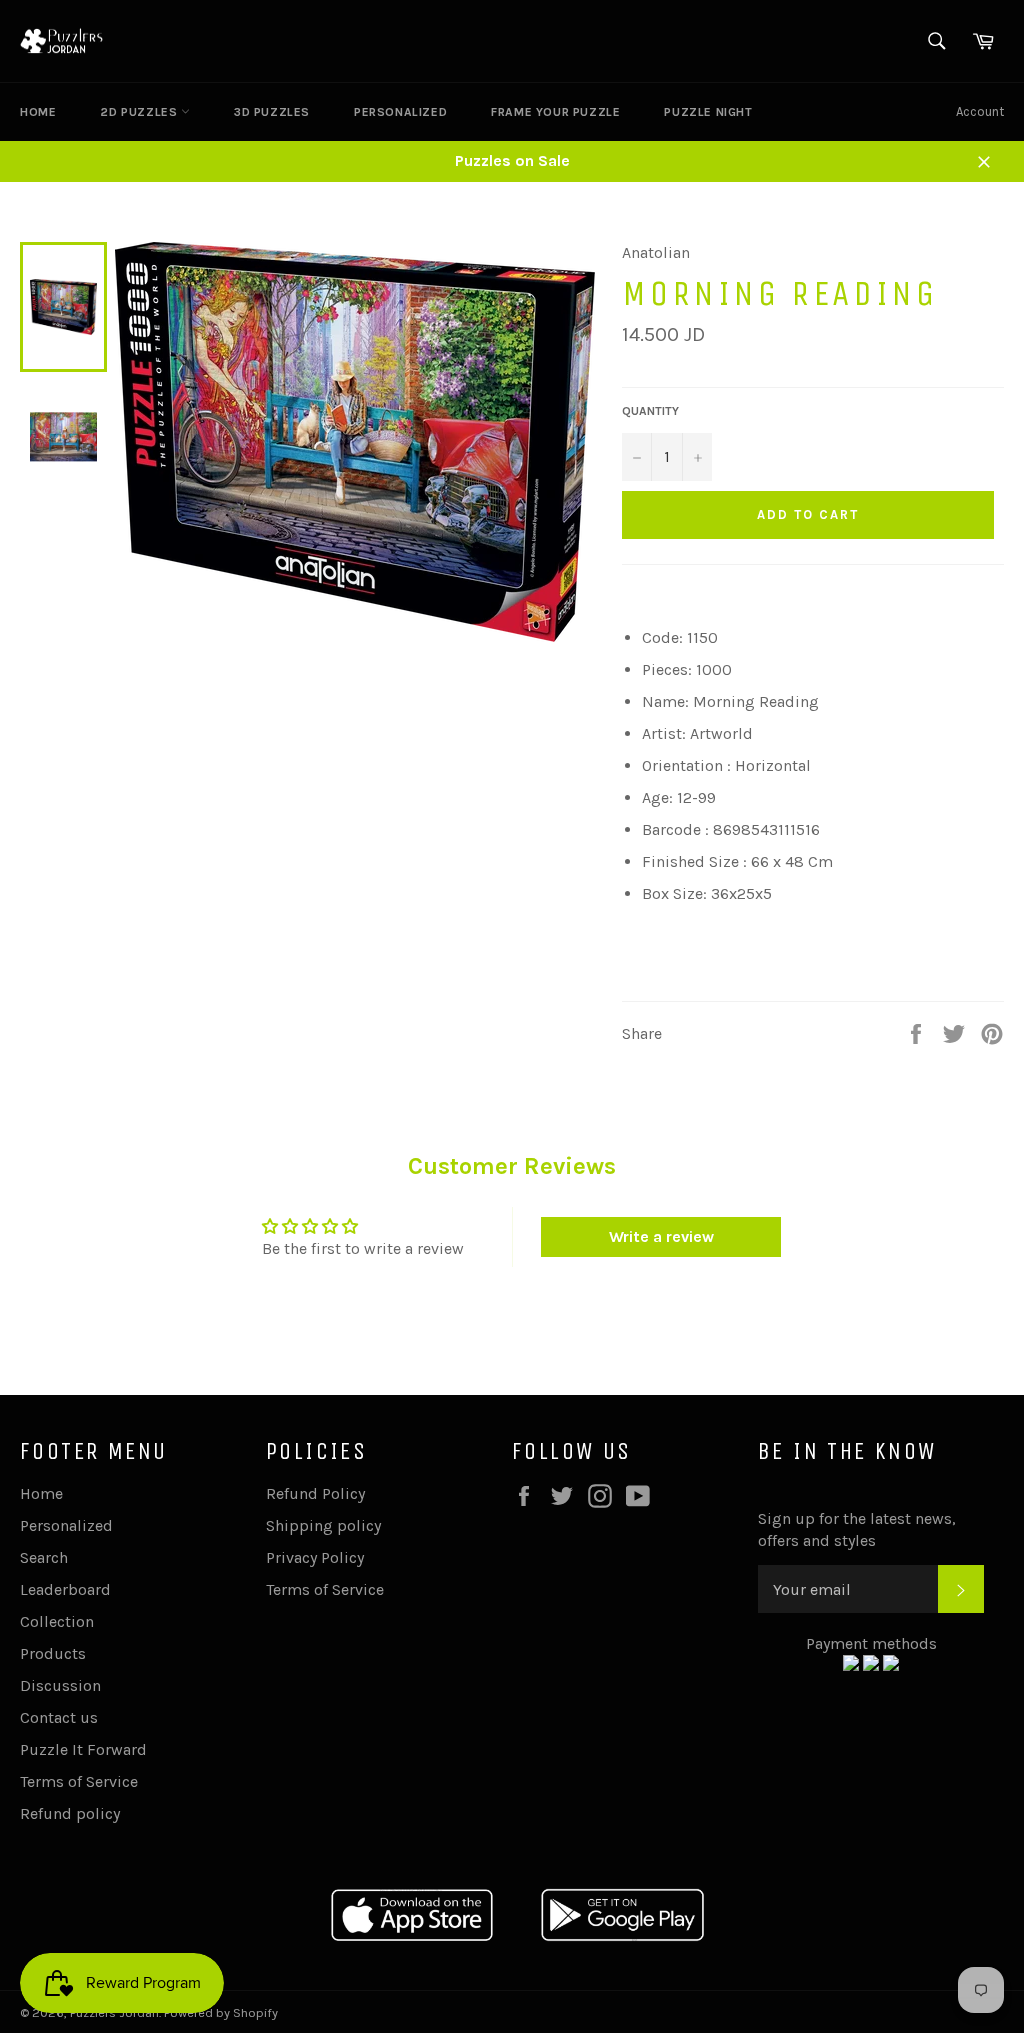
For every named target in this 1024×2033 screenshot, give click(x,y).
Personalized (400, 112)
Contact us (59, 1717)
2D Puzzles (140, 112)
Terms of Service (79, 1781)
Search (44, 1557)
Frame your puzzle (555, 112)
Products (53, 1653)
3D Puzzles (272, 112)
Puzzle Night (708, 112)
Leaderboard (65, 1589)
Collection (57, 1621)
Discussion (60, 1685)
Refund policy (70, 1813)
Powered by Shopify (221, 2012)
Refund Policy (315, 1493)
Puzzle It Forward (83, 1749)
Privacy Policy (315, 1557)
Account (980, 111)
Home (38, 112)
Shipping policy (323, 1525)
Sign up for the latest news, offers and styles (857, 1529)
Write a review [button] (661, 1236)
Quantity (650, 411)
